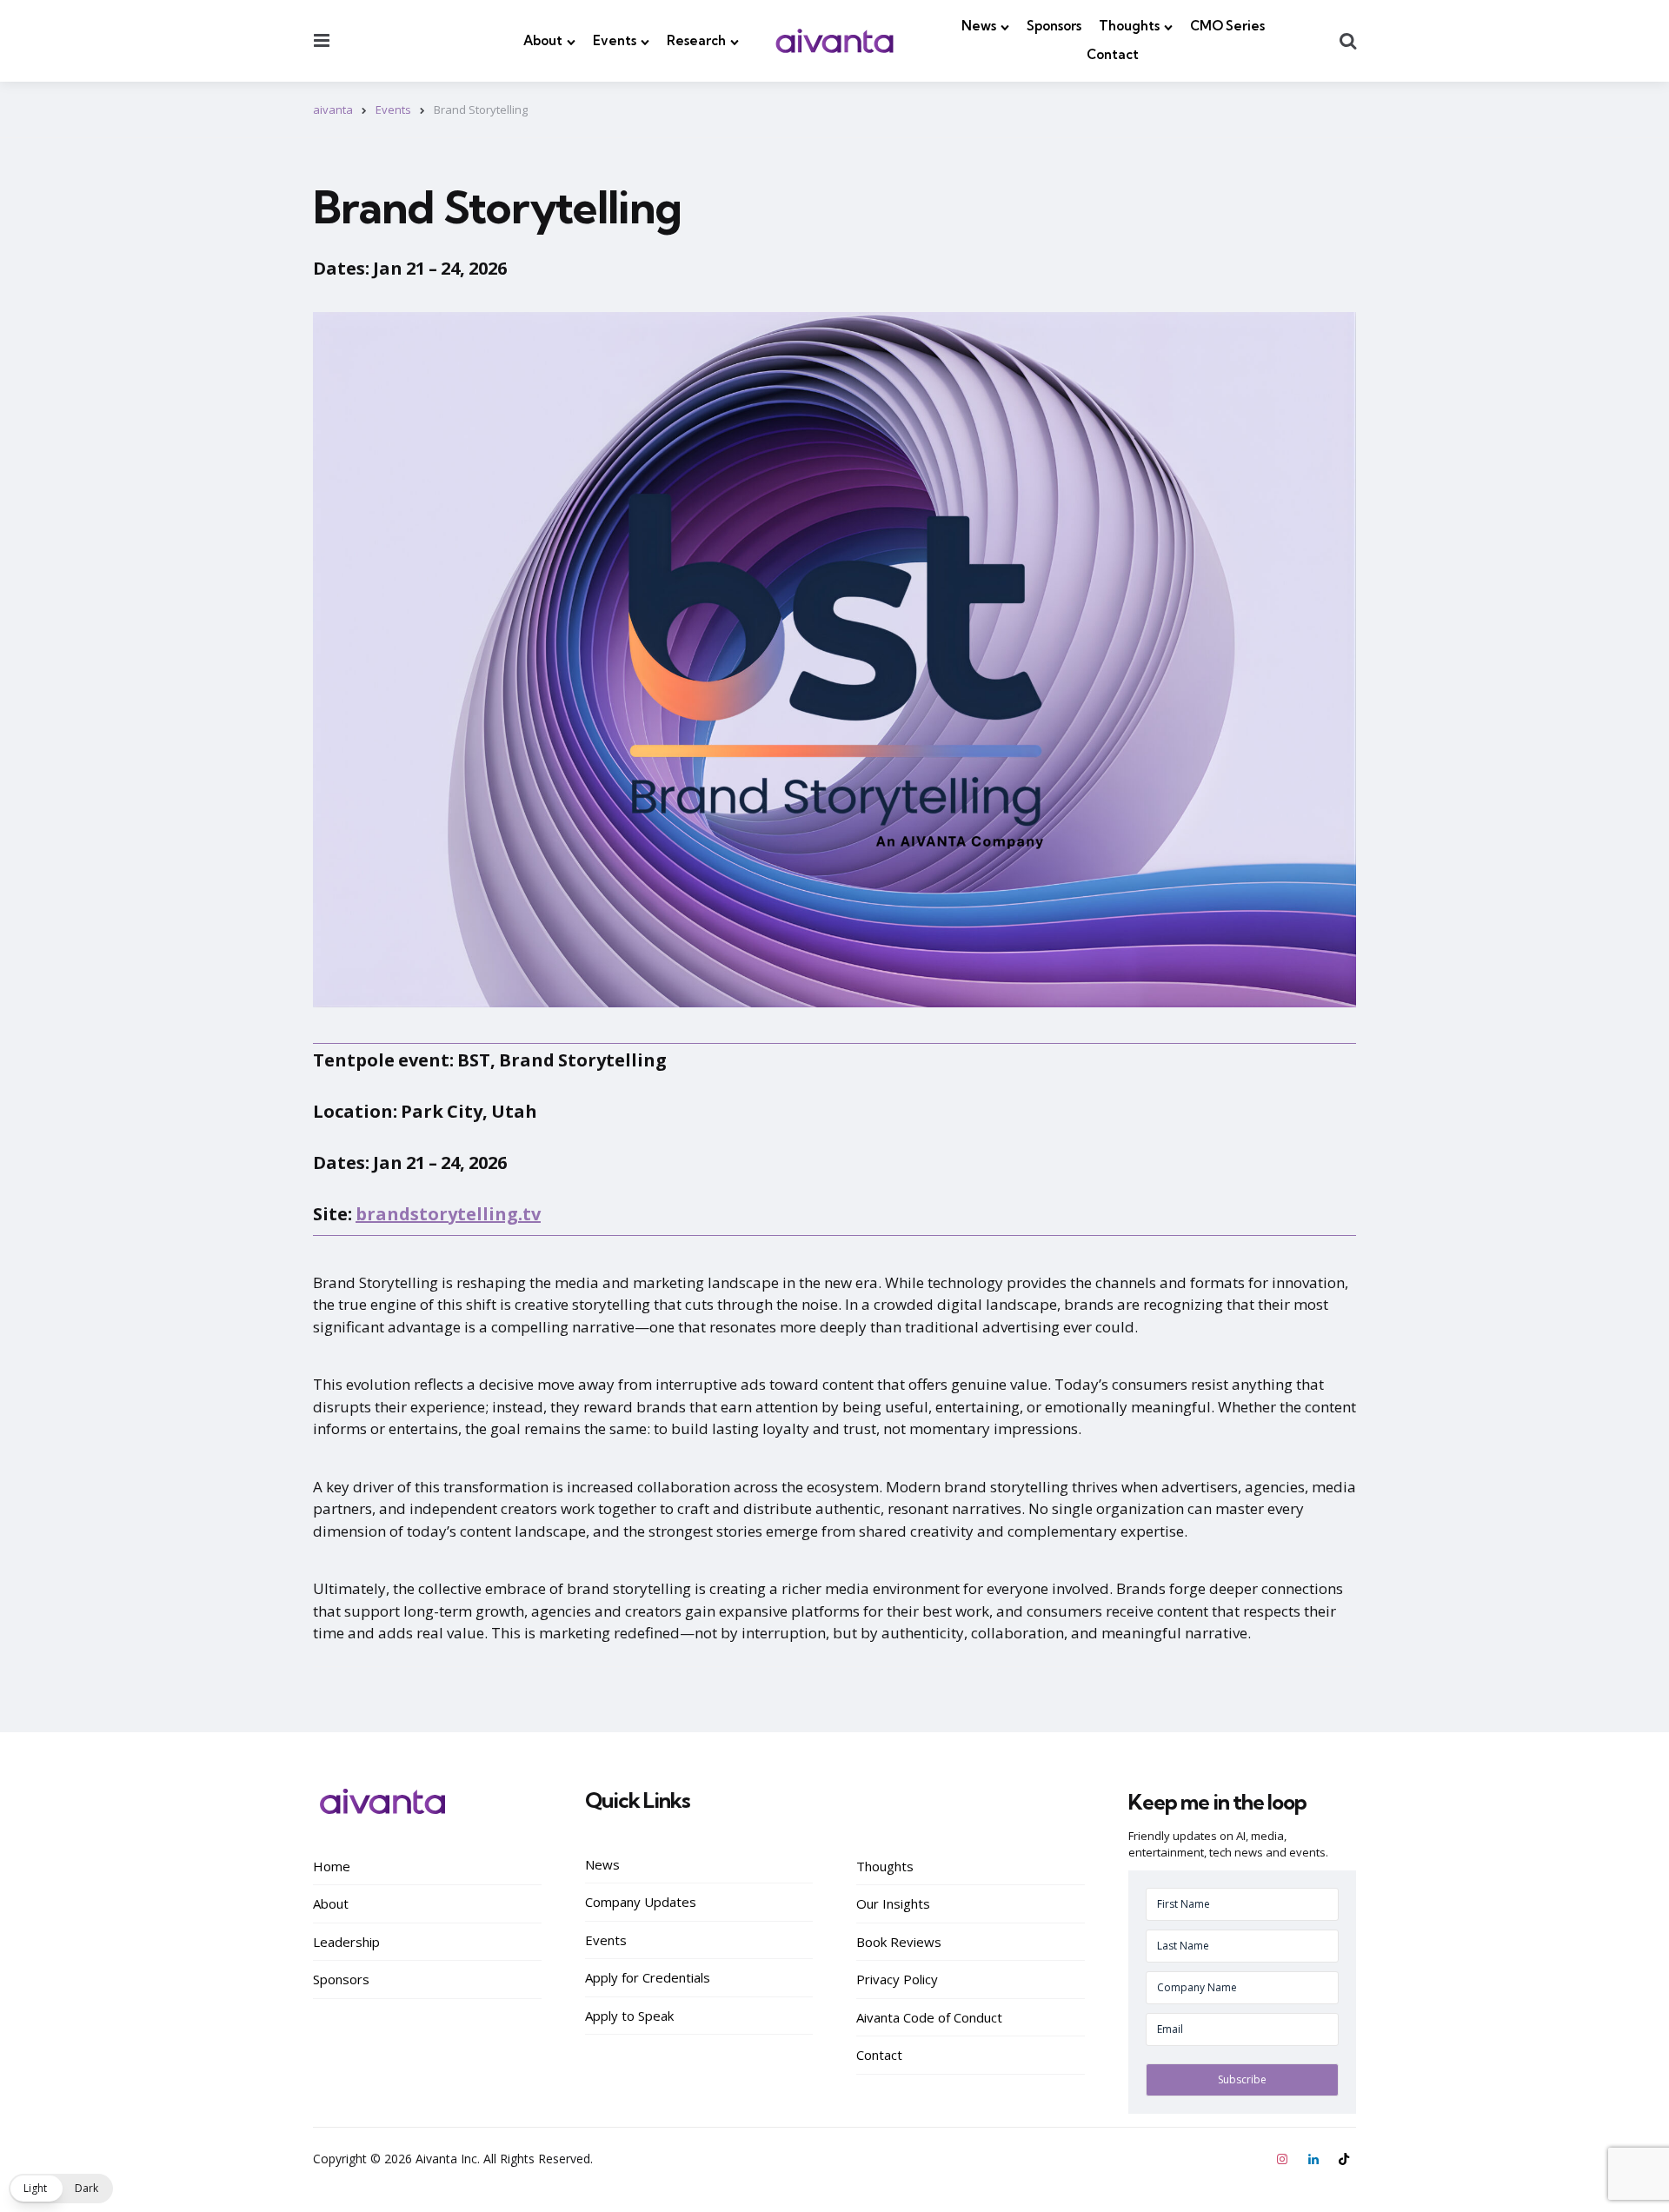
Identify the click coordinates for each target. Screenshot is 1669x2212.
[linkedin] (1313, 2159)
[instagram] (1284, 2159)
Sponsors (1054, 26)
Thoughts (1129, 26)
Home (332, 1866)
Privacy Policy (897, 1979)
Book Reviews (899, 1942)
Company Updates (641, 1902)
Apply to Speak (629, 2016)
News (979, 26)
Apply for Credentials (648, 1977)
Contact (1113, 54)
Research (696, 40)
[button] (61, 2189)
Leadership (346, 1942)
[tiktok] (1344, 2159)
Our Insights (893, 1903)
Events (615, 40)
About (543, 40)
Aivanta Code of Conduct (929, 2017)
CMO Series (1227, 26)
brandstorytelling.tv (448, 1214)
